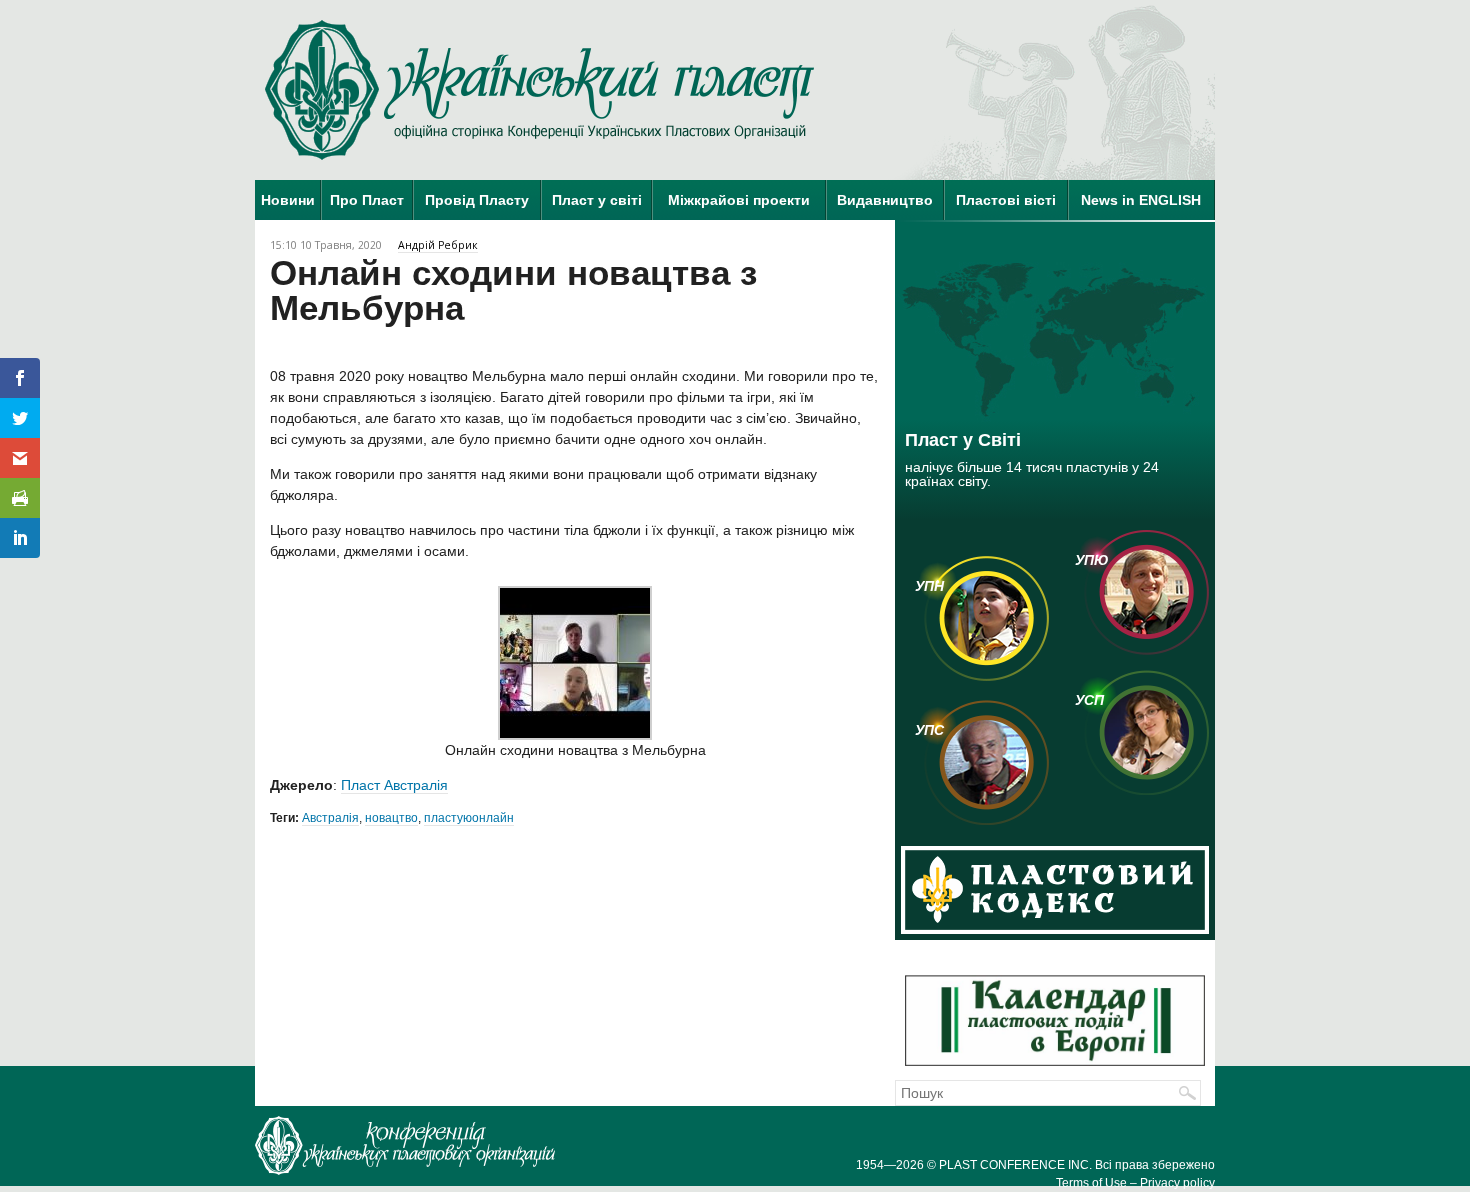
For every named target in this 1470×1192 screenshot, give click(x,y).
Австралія (330, 818)
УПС (929, 730)
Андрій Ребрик (438, 245)
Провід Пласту (477, 200)
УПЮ (1092, 560)
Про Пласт (367, 200)
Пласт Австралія (394, 785)
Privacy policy (1177, 1183)
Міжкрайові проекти (739, 200)
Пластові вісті (1006, 200)
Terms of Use (1091, 1183)
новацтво (391, 818)
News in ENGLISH (1141, 200)
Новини (288, 200)
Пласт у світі (597, 200)
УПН (929, 586)
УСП (1089, 700)
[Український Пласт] (540, 90)
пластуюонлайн (469, 818)
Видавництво (885, 200)
